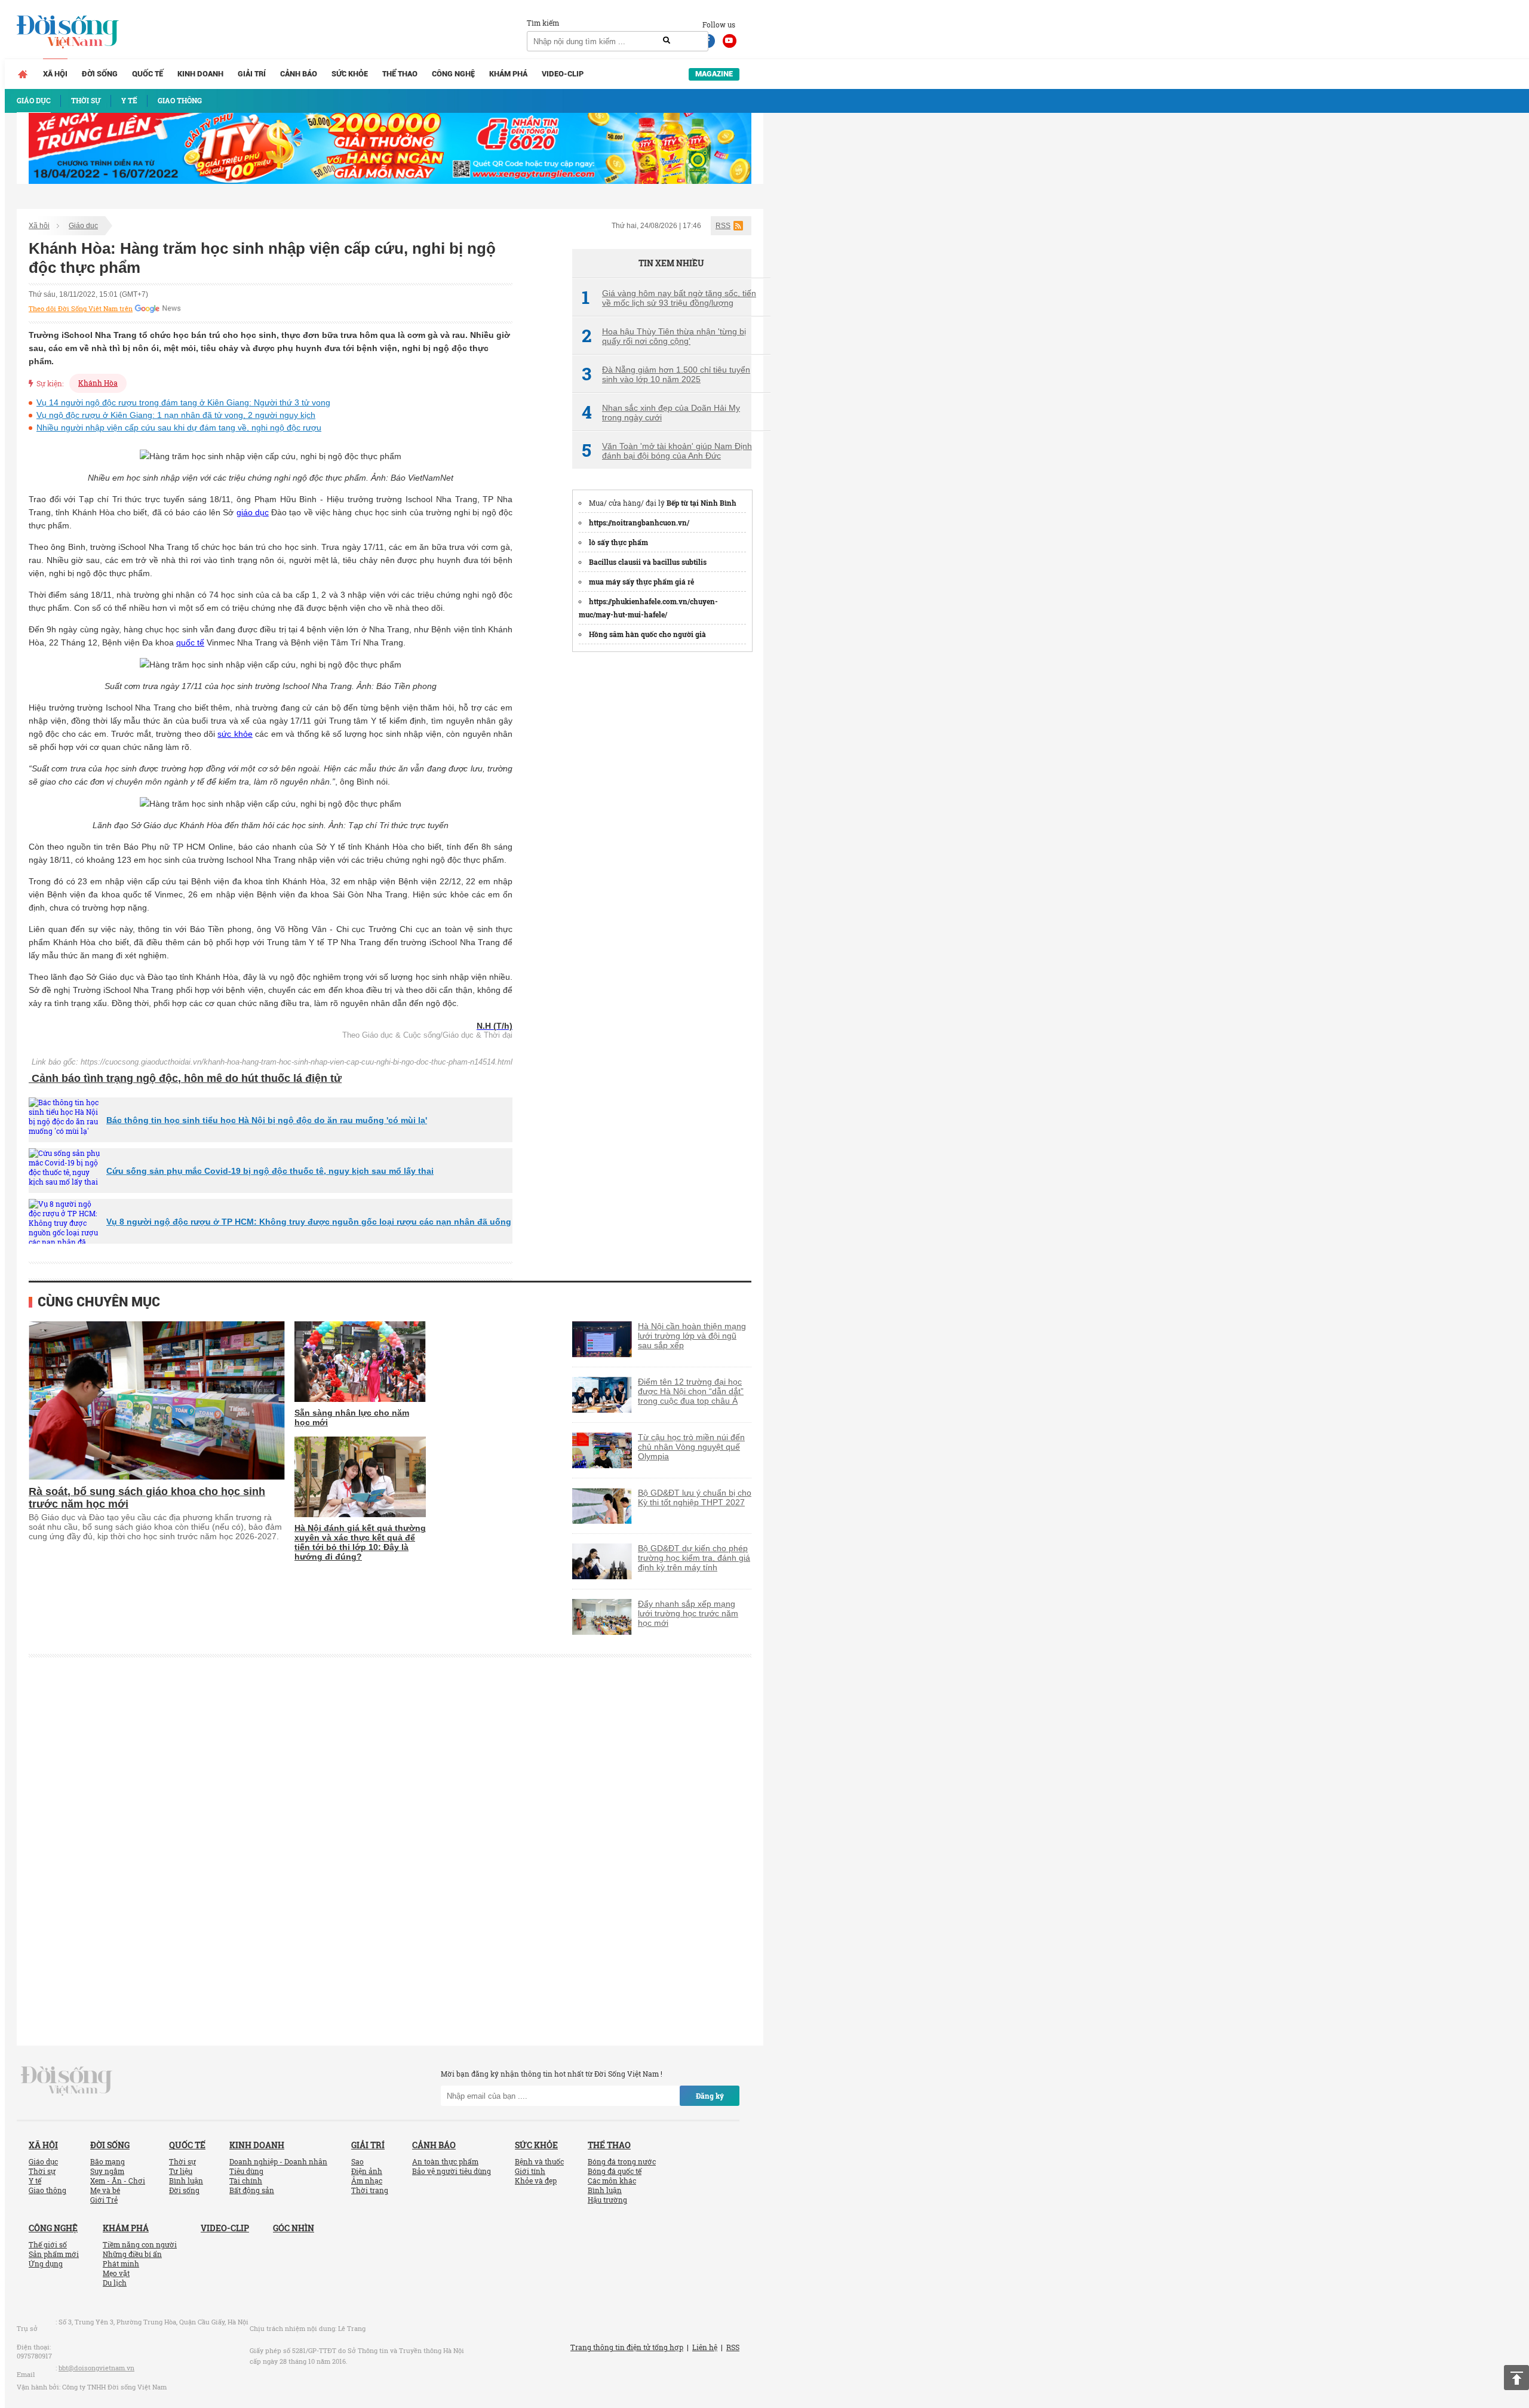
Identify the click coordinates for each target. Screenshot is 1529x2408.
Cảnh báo (299, 74)
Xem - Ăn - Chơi (118, 2181)
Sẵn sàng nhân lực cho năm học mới (352, 1417)
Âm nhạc (367, 2181)
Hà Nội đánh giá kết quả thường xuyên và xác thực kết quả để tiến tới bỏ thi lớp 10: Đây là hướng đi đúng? (360, 1542)
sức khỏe (235, 734)
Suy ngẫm (107, 2171)
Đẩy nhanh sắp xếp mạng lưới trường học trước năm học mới (688, 1613)
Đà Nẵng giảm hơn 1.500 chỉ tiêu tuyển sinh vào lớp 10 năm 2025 (666, 374)
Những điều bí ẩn (132, 2254)
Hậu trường (607, 2200)
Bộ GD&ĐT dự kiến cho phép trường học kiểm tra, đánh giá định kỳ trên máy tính (694, 1558)
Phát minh (121, 2264)
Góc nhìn (294, 2228)
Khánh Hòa (98, 383)
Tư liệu (181, 2171)
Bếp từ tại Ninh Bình (701, 503)
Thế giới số (48, 2244)
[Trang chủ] (23, 74)
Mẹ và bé (105, 2190)
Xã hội (55, 74)
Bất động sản (252, 2190)
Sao (357, 2161)
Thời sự (42, 2171)
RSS (723, 226)
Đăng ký (710, 2096)
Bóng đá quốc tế (615, 2171)
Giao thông (47, 2190)
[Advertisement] (662, 842)
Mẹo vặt (116, 2273)
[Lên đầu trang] (1516, 2378)
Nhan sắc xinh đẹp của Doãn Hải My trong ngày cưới (661, 413)
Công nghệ (453, 74)
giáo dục (253, 512)
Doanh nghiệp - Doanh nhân (278, 2161)
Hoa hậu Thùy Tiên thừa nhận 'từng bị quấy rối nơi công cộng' (664, 336)
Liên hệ (705, 2347)
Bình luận (186, 2181)
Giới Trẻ (104, 2200)
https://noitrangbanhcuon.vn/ (639, 522)
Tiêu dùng (246, 2171)
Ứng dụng (46, 2264)
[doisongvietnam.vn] (67, 2080)
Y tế (35, 2181)
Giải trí (252, 74)
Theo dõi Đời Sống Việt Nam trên (81, 309)
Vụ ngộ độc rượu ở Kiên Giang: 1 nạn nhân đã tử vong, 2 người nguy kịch (176, 415)
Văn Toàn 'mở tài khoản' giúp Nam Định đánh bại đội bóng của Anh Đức (667, 451)
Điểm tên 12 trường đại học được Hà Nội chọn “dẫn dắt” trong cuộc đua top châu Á (691, 1391)
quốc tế (190, 642)
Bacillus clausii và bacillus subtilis (648, 562)
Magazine (714, 74)
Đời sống (100, 74)
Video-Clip (563, 74)
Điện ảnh (367, 2171)
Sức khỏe (350, 74)
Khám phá (508, 74)
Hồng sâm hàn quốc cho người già (647, 634)
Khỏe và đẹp (536, 2181)
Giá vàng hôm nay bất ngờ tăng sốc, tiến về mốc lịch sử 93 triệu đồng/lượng (669, 298)
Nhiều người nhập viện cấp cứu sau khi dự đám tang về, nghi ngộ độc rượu (179, 428)
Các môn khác (612, 2181)
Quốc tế (148, 74)
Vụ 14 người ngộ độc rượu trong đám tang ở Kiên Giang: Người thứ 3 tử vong (183, 402)
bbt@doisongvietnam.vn (96, 2368)
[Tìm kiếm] (667, 41)
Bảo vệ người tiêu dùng (452, 2171)
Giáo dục (83, 226)
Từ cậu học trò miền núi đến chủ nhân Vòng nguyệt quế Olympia (691, 1447)
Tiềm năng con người (140, 2244)
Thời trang (370, 2190)
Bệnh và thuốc (539, 2161)
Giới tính (530, 2171)
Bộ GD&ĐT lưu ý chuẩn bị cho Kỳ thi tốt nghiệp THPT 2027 (695, 1497)
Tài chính (246, 2181)
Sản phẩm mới (54, 2254)
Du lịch (115, 2283)
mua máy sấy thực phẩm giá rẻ (641, 582)
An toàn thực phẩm (445, 2161)
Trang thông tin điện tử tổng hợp (627, 2347)
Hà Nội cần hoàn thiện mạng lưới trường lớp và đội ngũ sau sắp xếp (692, 1336)
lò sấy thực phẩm (618, 542)
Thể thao (400, 74)
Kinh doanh (200, 74)
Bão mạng (108, 2161)
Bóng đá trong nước (622, 2161)
